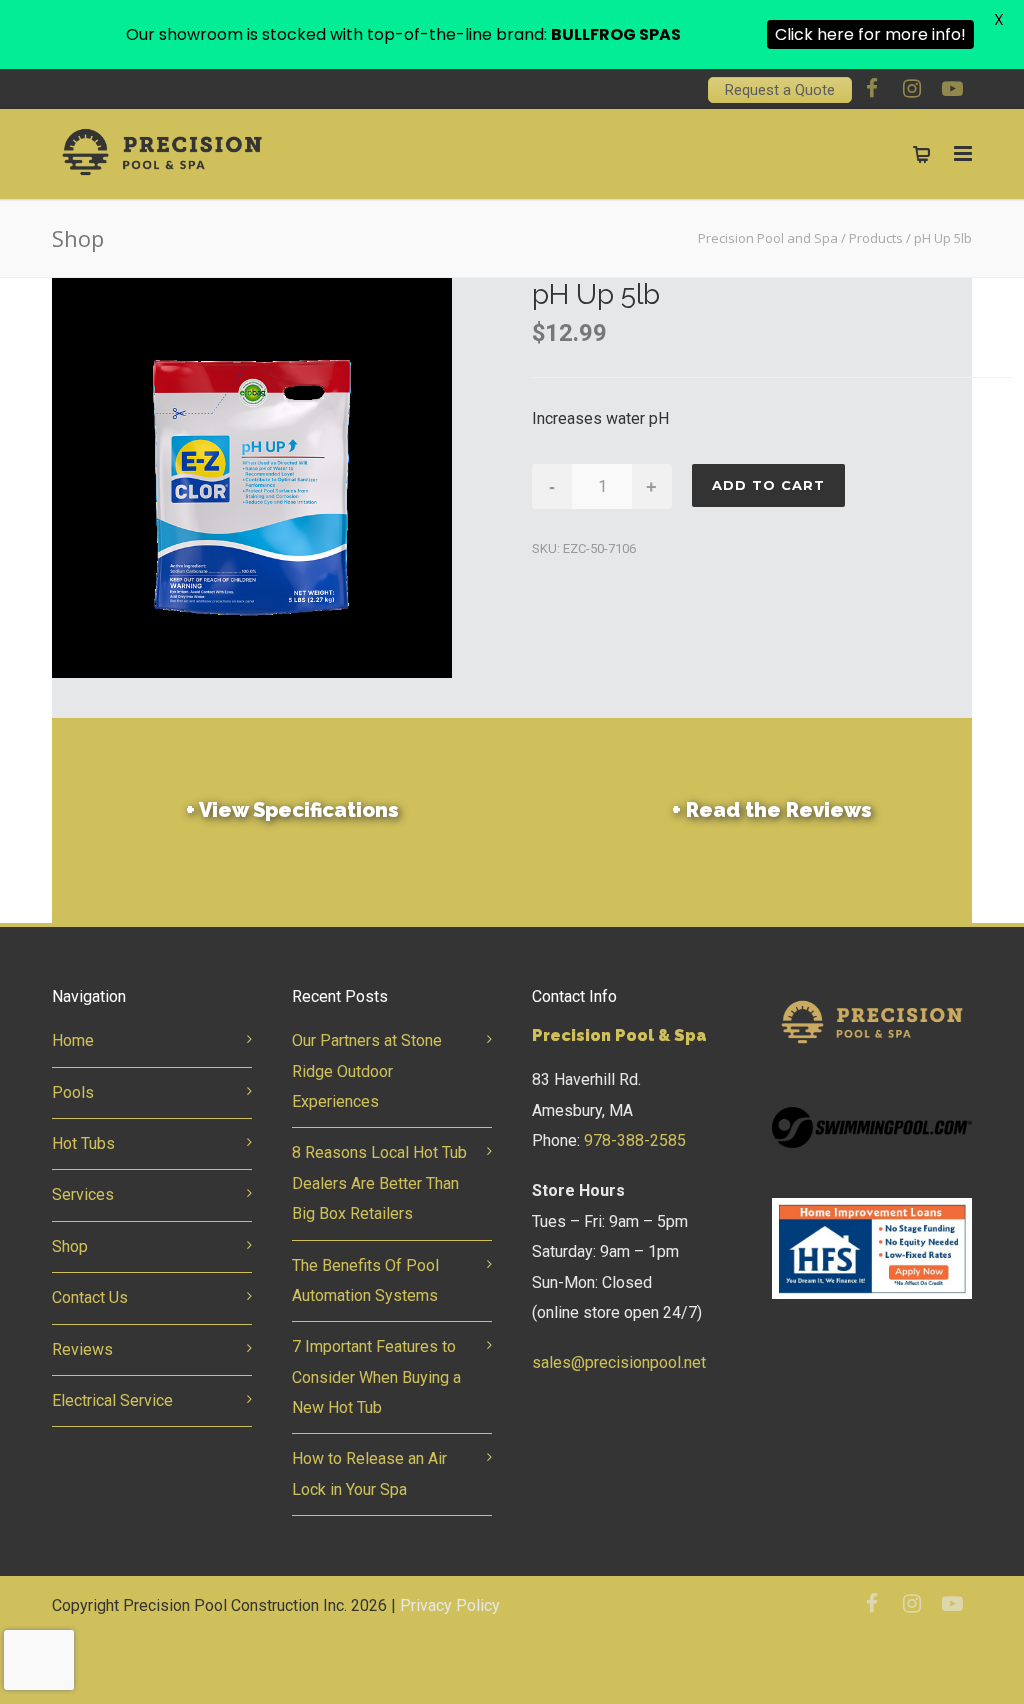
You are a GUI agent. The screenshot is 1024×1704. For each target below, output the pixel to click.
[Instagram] (912, 89)
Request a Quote (780, 90)
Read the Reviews (772, 810)
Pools (73, 1092)
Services (83, 1194)
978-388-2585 (635, 1140)
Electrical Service (112, 1400)
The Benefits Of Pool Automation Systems (365, 1280)
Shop (70, 1246)
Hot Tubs (83, 1143)
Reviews (82, 1349)
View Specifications (292, 810)
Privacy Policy (450, 1605)
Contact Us (90, 1297)
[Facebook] (872, 89)
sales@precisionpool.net (619, 1362)
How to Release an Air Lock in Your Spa (369, 1473)
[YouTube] (952, 89)
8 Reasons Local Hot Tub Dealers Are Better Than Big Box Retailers (379, 1183)
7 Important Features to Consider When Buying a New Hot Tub (376, 1377)
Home (73, 1040)
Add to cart (768, 485)
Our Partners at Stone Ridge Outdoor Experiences (367, 1071)
